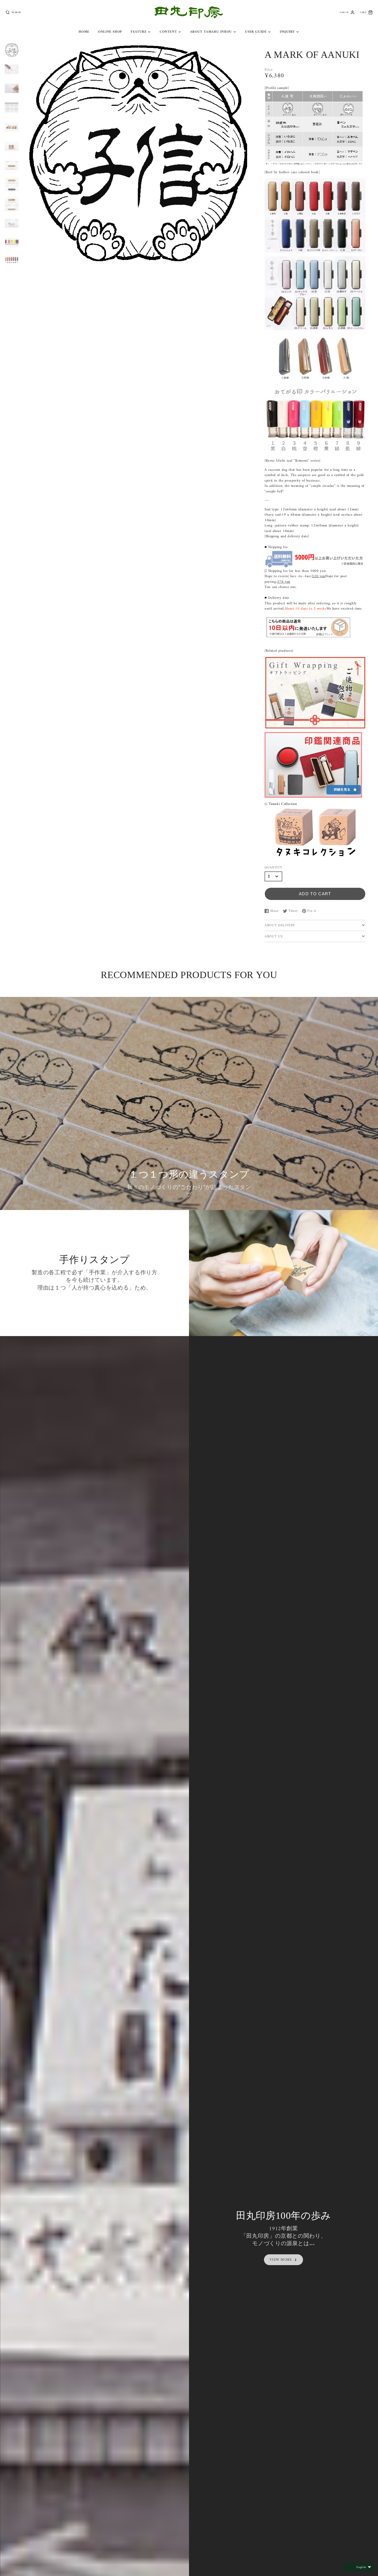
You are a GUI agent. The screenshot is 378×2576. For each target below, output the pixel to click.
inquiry (287, 32)
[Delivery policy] (308, 636)
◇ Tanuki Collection (281, 804)
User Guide (256, 32)
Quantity (273, 868)
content (168, 32)
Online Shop (110, 32)
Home (84, 32)
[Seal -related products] (315, 795)
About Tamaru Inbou (211, 32)
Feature (138, 32)
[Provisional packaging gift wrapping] (315, 726)
